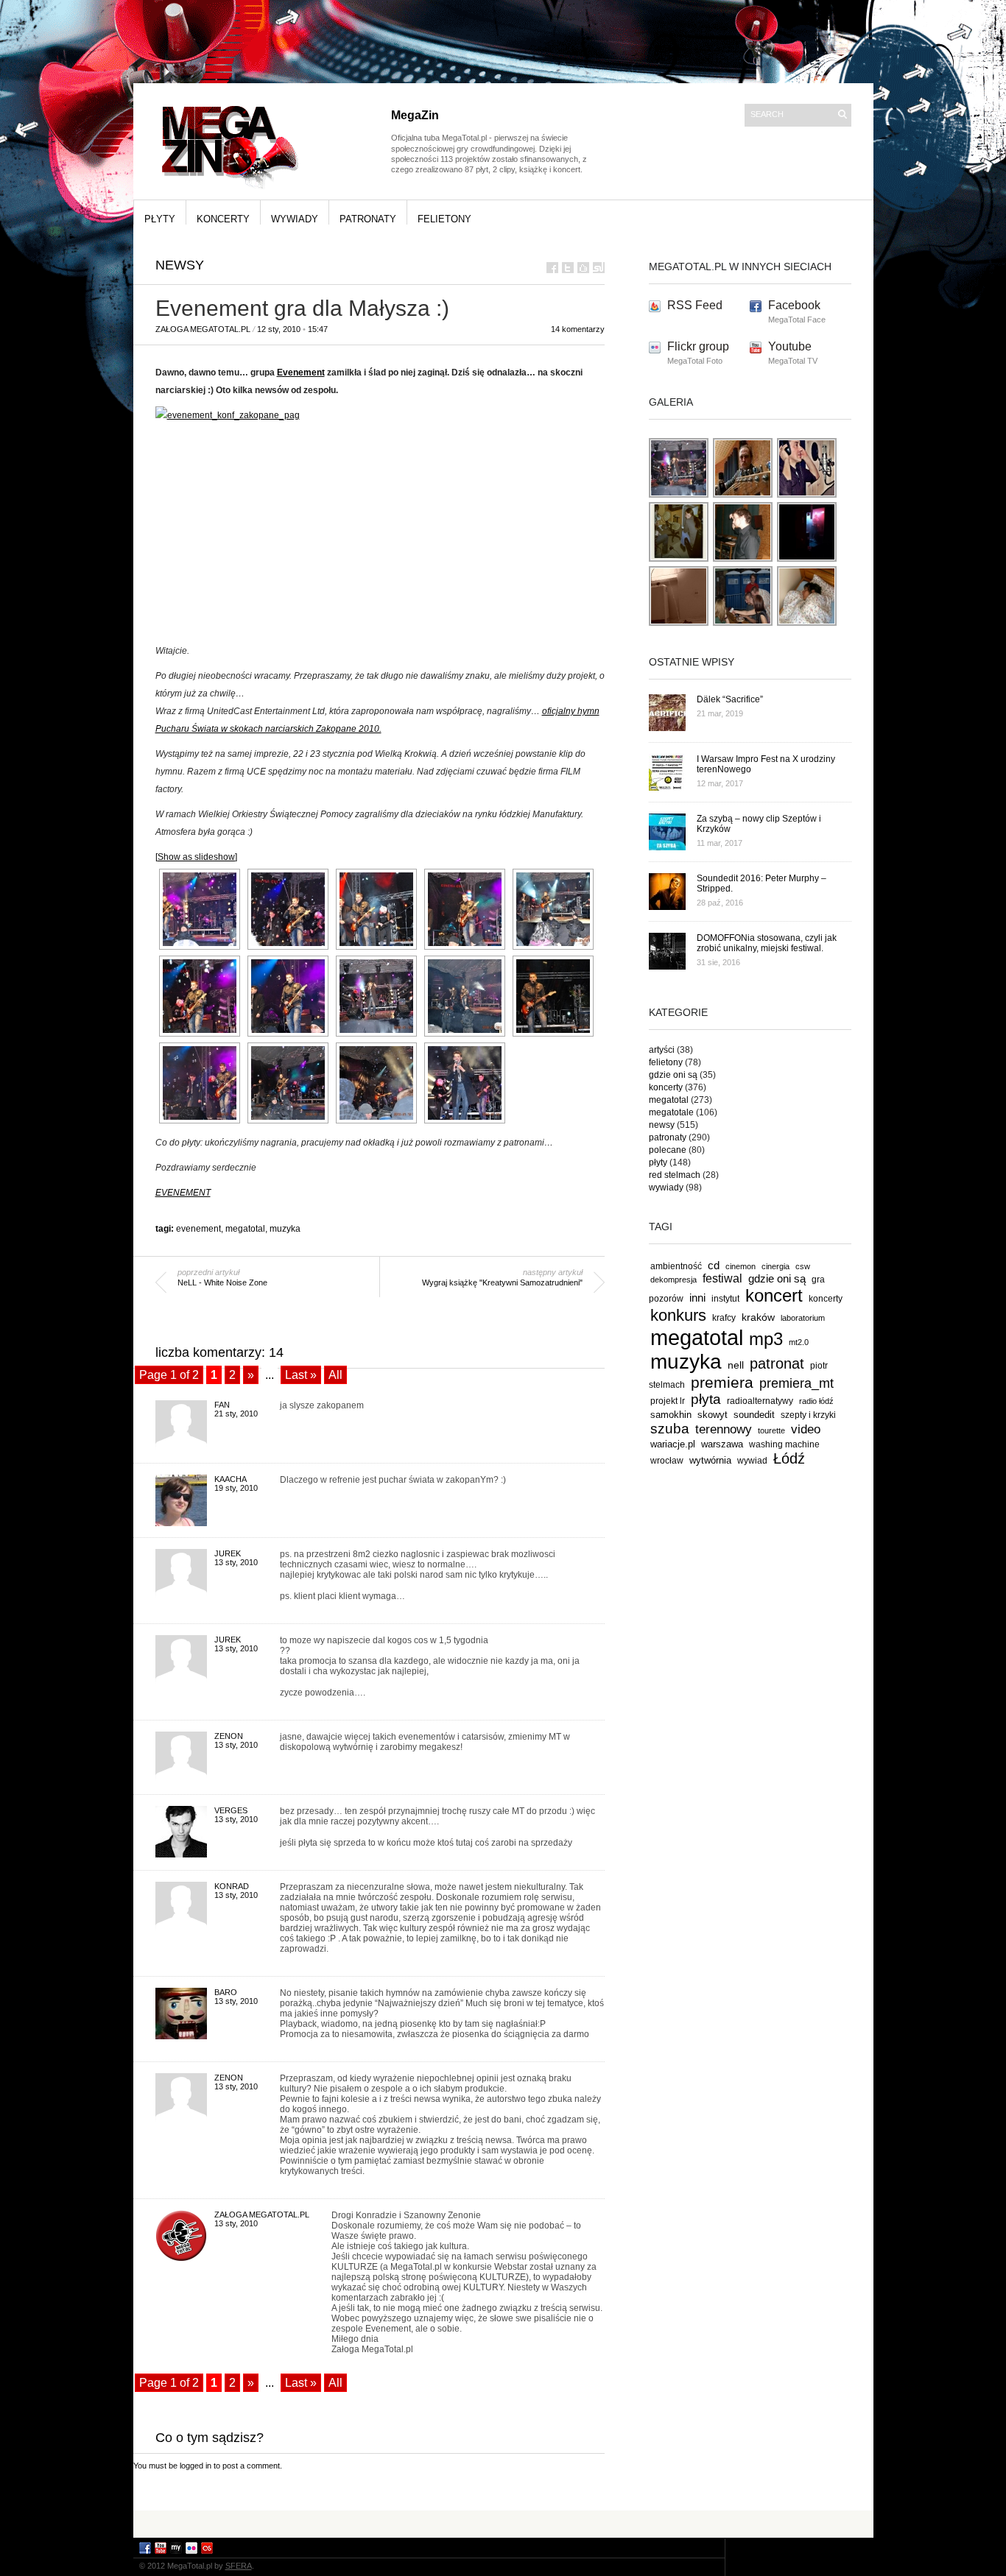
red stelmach (675, 1175)
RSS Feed (695, 305)
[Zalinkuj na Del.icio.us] (583, 268)
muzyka (285, 1229)
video (806, 1429)
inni (697, 1298)
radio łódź (816, 1401)
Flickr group (698, 346)
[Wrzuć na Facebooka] (552, 268)
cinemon (741, 1266)
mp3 (766, 1339)
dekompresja (673, 1280)
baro (226, 1992)
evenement (198, 1229)
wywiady (295, 219)
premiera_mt (796, 1383)
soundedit (754, 1415)
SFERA (239, 2566)
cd (714, 1266)
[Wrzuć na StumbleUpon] (599, 268)
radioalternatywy (760, 1401)
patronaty (368, 219)
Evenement (301, 373)
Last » (301, 1375)
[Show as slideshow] (196, 857)
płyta (706, 1399)
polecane (668, 1150)
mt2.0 (799, 1342)
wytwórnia (710, 1460)
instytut (725, 1298)
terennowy (724, 1429)
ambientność (676, 1266)
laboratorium (803, 1318)
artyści (662, 1050)
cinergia (775, 1266)
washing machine (784, 1444)
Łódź (789, 1458)
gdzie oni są (673, 1075)
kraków (758, 1317)
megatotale (671, 1112)
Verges (231, 1810)
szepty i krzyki (808, 1415)
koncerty (223, 219)
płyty (160, 219)
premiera (722, 1382)
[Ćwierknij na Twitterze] (568, 268)
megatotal (245, 1229)
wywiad (752, 1461)
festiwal (722, 1278)
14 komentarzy (578, 329)
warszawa (722, 1444)
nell (736, 1365)
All (335, 1375)
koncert (774, 1295)
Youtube (790, 346)
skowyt (713, 1415)
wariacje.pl (673, 1444)
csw (803, 1266)
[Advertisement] (503, 2523)
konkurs (678, 1315)
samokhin (671, 1415)
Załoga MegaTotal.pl (203, 329)
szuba (670, 1429)
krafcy (724, 1317)
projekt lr (668, 1401)
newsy (180, 265)
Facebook (794, 305)
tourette (771, 1430)
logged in (196, 2466)
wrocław (667, 1461)
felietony (444, 219)
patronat (777, 1363)
